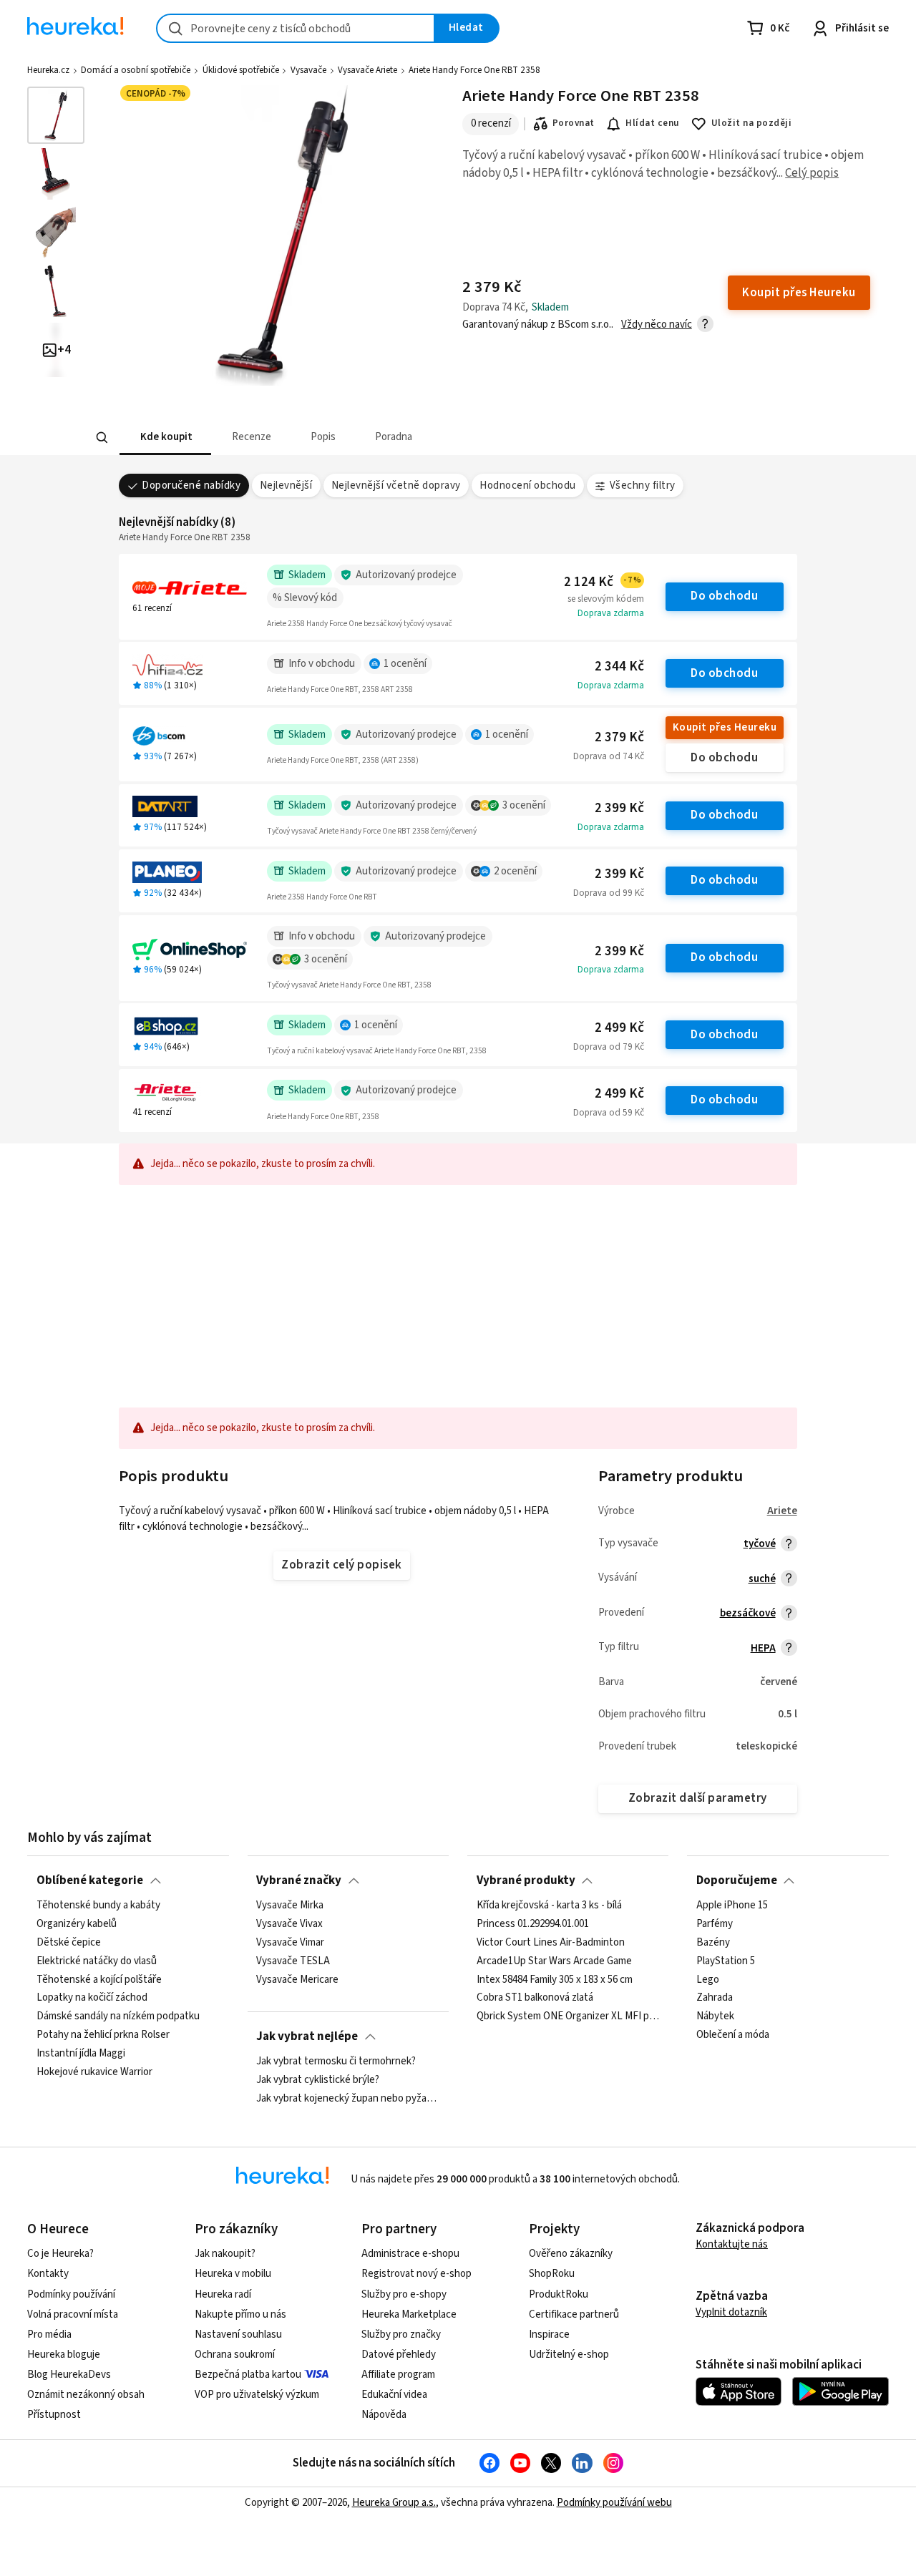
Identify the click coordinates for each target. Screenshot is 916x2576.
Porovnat (574, 123)
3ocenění (524, 805)
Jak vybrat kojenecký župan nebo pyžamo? (348, 2099)
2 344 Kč (619, 667)
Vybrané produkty (526, 1880)
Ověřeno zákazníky (571, 2254)
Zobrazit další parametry (698, 1798)
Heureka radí (223, 2294)
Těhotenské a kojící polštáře (99, 1980)
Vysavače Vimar (290, 1943)
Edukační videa (394, 2395)
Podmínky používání (71, 2294)
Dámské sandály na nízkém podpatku (118, 2017)
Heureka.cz (48, 70)
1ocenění (405, 664)
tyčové (760, 1544)
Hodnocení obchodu (527, 486)
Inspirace (549, 2334)
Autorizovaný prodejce (406, 575)
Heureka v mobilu (233, 2274)
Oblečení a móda (733, 2036)
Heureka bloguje (64, 2355)
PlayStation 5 (726, 1961)
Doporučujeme (737, 1880)
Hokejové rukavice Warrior (94, 2072)
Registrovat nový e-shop (416, 2274)
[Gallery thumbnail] (56, 115)
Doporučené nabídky (191, 486)
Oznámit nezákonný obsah (86, 2395)
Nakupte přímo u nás (240, 2314)
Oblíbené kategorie (90, 1880)
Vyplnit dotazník (731, 2312)
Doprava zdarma (611, 613)
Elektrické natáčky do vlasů (97, 1961)
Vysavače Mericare (297, 1980)
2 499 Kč (619, 1028)
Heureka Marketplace (409, 2314)
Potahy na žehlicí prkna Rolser (103, 2036)
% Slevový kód (305, 598)
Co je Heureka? (60, 2254)
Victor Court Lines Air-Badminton (551, 1943)
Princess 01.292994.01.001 (533, 1924)
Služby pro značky (401, 2334)
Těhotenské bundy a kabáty (98, 1906)
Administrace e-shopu (410, 2254)
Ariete (782, 1511)
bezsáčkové (748, 1613)
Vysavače (308, 70)
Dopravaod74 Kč (609, 756)
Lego (708, 1980)
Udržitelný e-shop (569, 2355)
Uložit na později (751, 123)
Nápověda (384, 2415)
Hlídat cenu (652, 123)
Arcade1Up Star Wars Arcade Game (554, 1961)
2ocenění (515, 871)
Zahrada (715, 1999)
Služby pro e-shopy (404, 2294)
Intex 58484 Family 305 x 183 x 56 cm (555, 1980)
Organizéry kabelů (77, 1924)
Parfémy (715, 1924)
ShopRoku (552, 2274)
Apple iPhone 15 (732, 1906)
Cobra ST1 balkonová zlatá (535, 1999)
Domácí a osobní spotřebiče (136, 70)
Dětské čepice (69, 1943)
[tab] (165, 438)
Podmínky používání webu (614, 2503)
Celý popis (812, 173)
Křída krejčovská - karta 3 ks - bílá (549, 1906)
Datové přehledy (399, 2355)
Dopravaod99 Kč (609, 893)
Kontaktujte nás (732, 2244)
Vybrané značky (299, 1880)
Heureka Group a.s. (394, 2503)
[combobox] (296, 28)
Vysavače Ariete (367, 70)
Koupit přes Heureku (725, 727)
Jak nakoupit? (225, 2254)
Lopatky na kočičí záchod (92, 1999)
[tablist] (352, 438)
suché (762, 1579)
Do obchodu (724, 596)
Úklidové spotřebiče (241, 70)
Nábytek (715, 2017)
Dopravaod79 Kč (609, 1047)
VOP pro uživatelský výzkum (257, 2395)
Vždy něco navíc (657, 325)
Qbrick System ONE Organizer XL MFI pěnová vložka (568, 2017)
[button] (165, 438)
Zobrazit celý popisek (341, 1565)
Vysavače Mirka (290, 1906)
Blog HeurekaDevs (69, 2375)
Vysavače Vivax (289, 1924)
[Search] (102, 438)
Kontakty (48, 2274)
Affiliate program (398, 2375)
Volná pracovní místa (73, 2314)
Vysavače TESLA (293, 1961)
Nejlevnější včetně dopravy (396, 486)
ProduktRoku (559, 2294)
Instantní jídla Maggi (81, 2054)
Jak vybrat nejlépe (307, 2036)
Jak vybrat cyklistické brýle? (318, 2080)
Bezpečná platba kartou (248, 2375)
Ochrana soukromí (235, 2355)
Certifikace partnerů (574, 2314)
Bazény (713, 1943)
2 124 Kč (603, 582)
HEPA (763, 1648)
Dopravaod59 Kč (609, 1113)
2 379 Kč (619, 737)
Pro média (49, 2334)
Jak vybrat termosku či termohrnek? (336, 2062)
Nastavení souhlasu (238, 2334)
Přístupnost (54, 2415)
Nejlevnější (286, 486)
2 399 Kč (619, 808)
